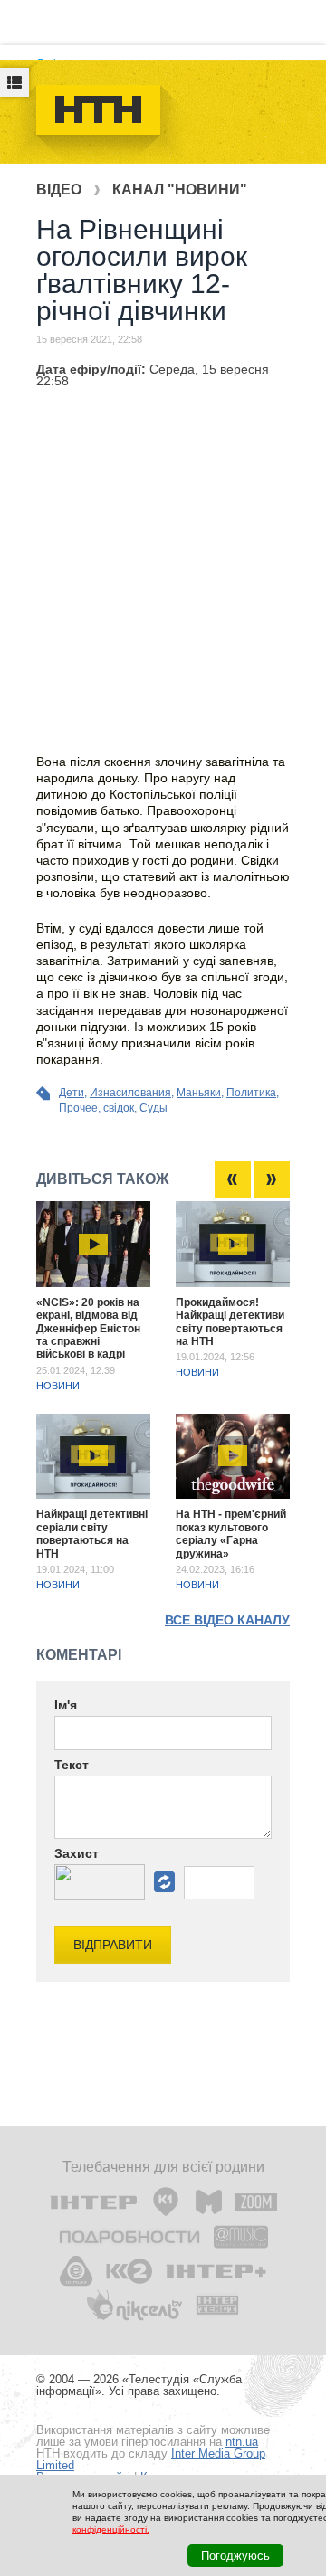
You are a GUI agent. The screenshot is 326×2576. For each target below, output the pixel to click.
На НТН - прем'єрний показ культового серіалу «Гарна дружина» (231, 1534)
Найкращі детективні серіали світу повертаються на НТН (92, 1534)
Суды (153, 1108)
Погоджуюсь (235, 2556)
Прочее (78, 1108)
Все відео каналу (227, 1620)
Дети (72, 1093)
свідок (119, 1108)
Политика (251, 1093)
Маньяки (199, 1093)
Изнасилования (130, 1093)
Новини (58, 1386)
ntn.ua (242, 2442)
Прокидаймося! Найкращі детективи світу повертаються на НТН (230, 1322)
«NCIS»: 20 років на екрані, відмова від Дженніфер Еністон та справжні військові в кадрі (88, 1329)
